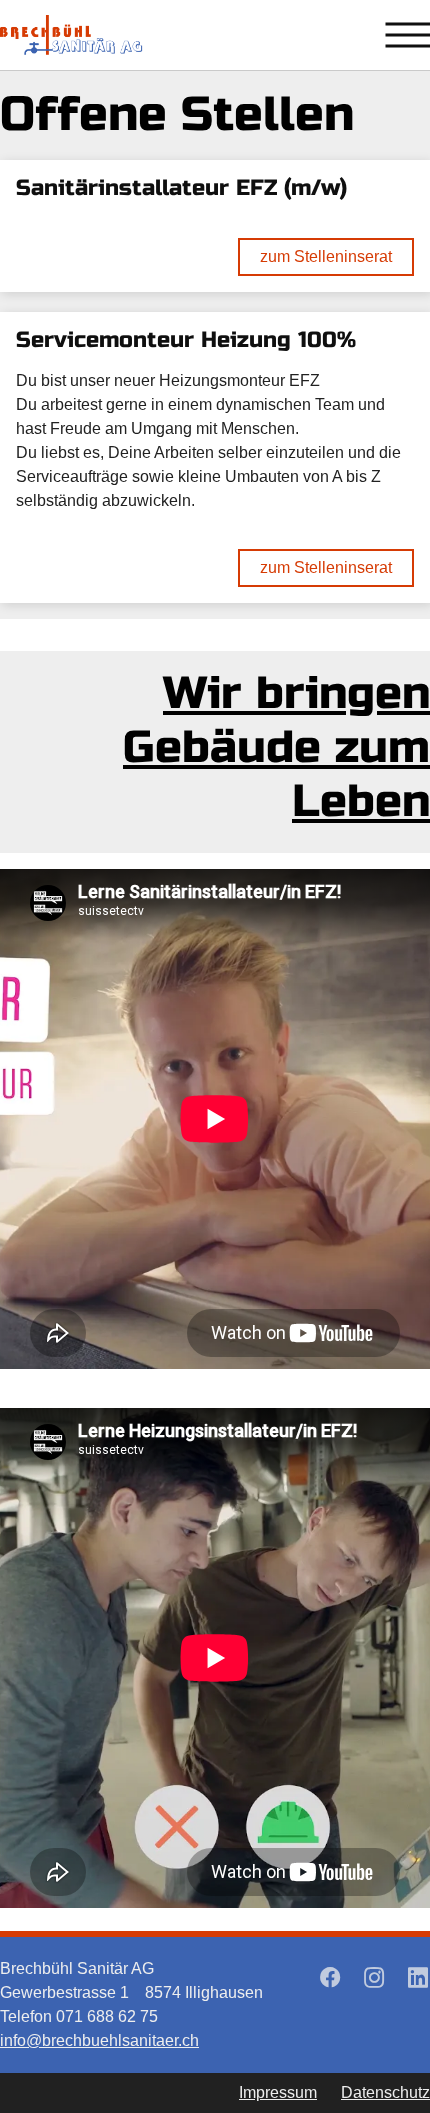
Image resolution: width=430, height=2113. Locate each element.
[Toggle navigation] (408, 35)
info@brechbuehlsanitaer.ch (99, 2040)
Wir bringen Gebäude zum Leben (276, 747)
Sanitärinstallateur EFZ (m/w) (181, 188)
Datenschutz (385, 2092)
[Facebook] (330, 1977)
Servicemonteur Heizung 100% (186, 340)
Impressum (278, 2092)
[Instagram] (374, 1977)
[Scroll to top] (370, 2053)
